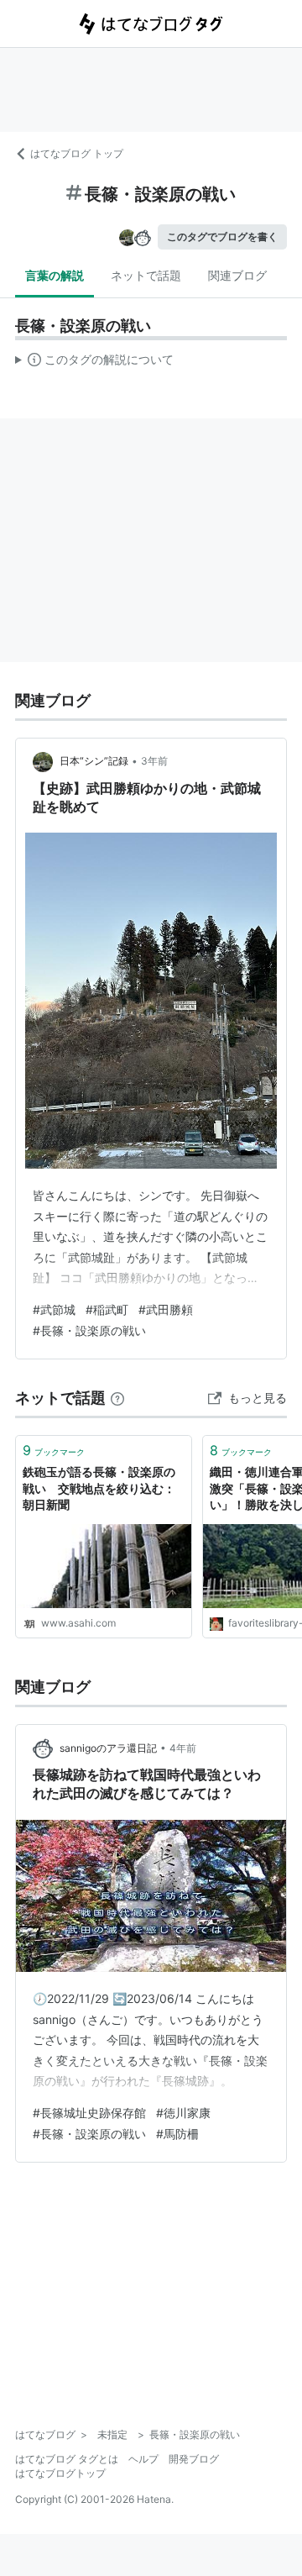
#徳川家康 (183, 2113)
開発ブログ (194, 2459)
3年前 (154, 761)
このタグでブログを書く (222, 237)
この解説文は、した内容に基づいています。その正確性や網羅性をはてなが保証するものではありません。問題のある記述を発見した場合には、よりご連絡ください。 (94, 363)
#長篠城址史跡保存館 (89, 2113)
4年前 (183, 1748)
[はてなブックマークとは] (117, 1398)
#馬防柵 (177, 2134)
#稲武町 (107, 1309)
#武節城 (54, 1309)
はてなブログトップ (60, 2473)
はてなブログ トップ (77, 153)
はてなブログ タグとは (67, 2459)
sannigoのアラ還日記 (108, 1748)
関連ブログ (237, 275)
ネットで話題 (146, 275)
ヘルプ (143, 2459)
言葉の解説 (55, 275)
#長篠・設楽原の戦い (89, 1330)
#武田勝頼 (166, 1309)
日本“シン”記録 (94, 761)
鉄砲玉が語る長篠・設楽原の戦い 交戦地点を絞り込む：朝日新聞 (99, 1488)
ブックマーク (54, 1450)
